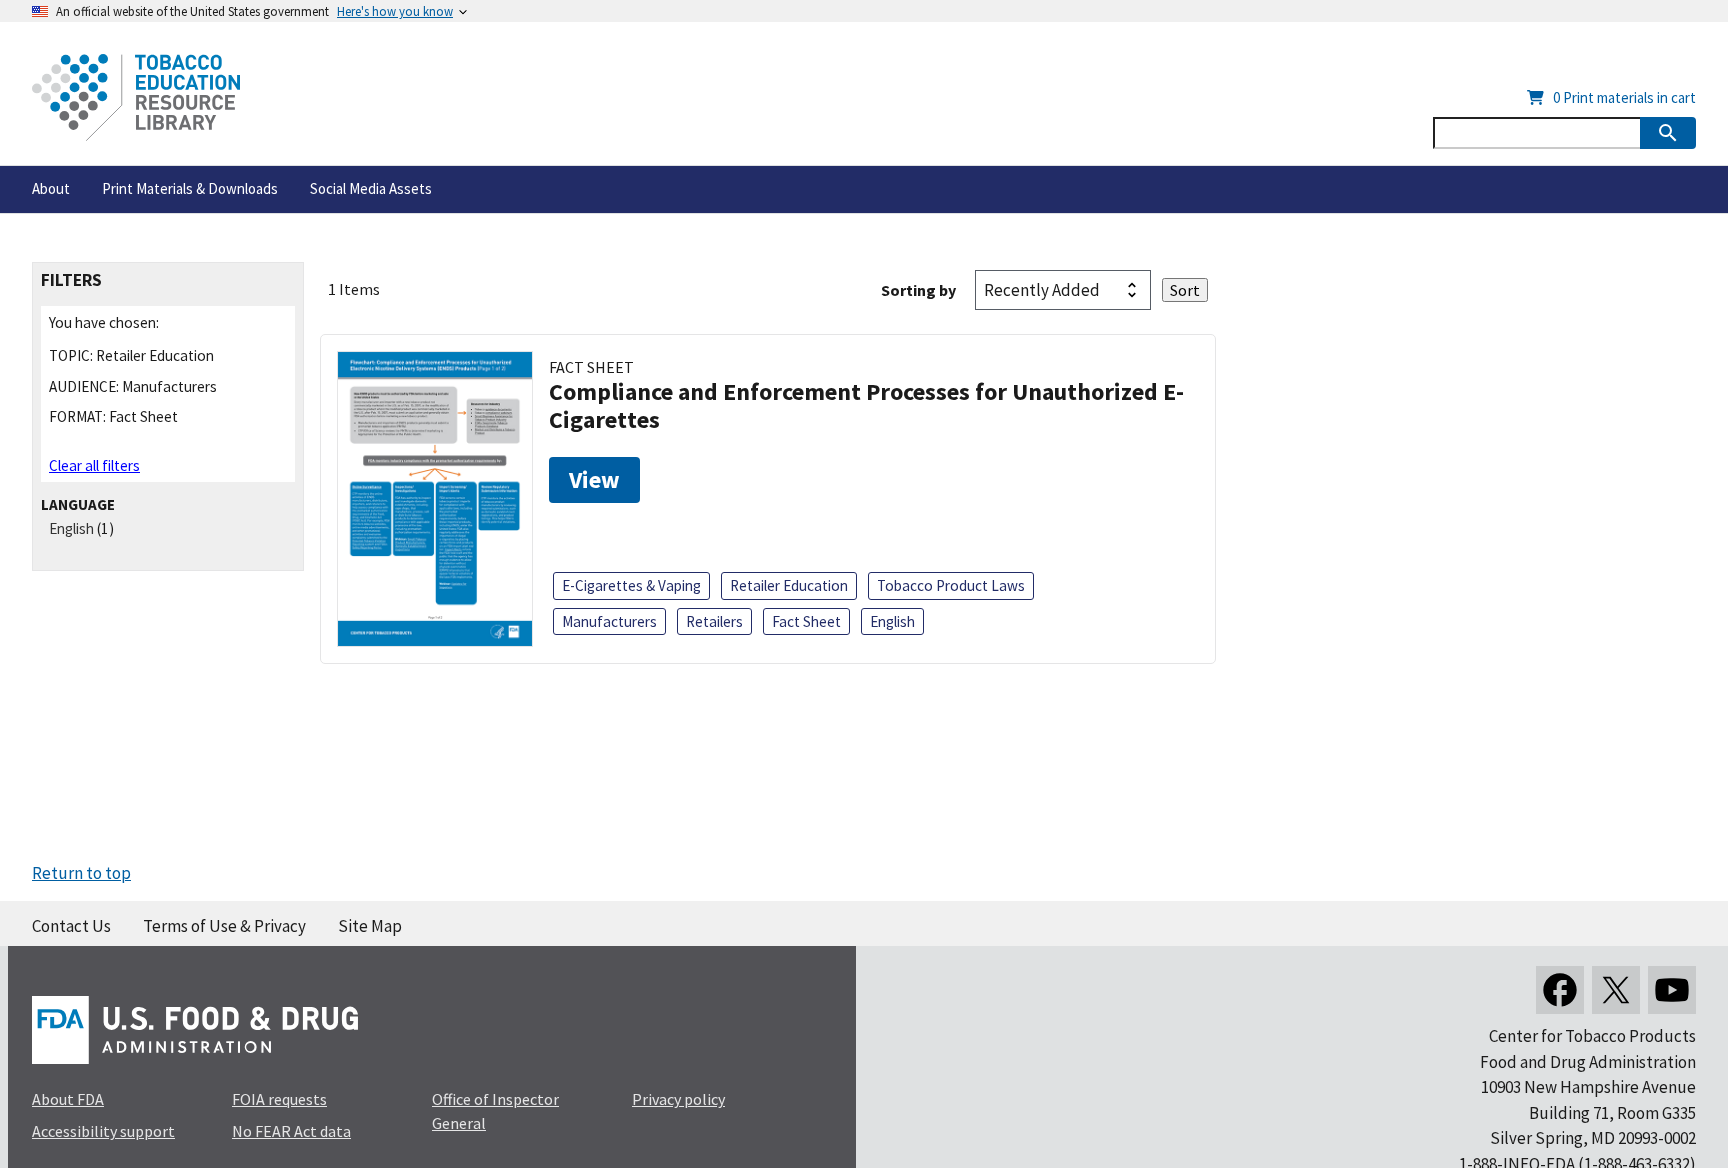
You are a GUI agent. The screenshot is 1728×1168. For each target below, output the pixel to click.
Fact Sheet (806, 621)
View (594, 479)
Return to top (81, 873)
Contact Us (71, 926)
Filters (71, 280)
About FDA (68, 1099)
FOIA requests (279, 1099)
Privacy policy (678, 1099)
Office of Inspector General (495, 1111)
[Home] (136, 97)
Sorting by (918, 290)
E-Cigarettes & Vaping (631, 585)
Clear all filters (94, 465)
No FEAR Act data (291, 1131)
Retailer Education (789, 585)
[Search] (1668, 133)
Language (78, 504)
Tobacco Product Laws (951, 585)
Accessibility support (103, 1131)
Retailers (714, 621)
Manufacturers (609, 621)
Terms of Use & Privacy (224, 926)
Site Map (370, 926)
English (71, 528)
